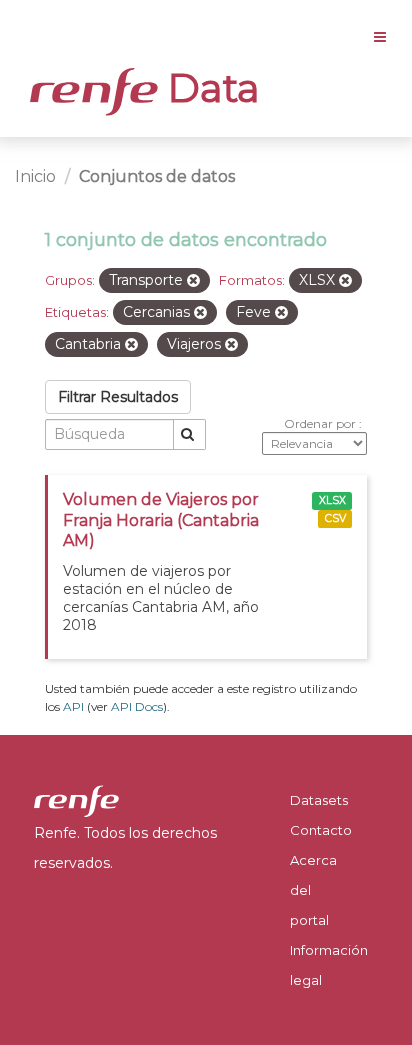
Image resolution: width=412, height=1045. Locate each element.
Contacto (321, 830)
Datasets (319, 800)
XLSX (332, 500)
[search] (189, 434)
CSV (335, 518)
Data (209, 88)
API (73, 706)
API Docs (137, 706)
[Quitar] (193, 281)
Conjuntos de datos (157, 176)
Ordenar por (321, 423)
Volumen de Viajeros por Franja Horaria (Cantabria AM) (161, 520)
